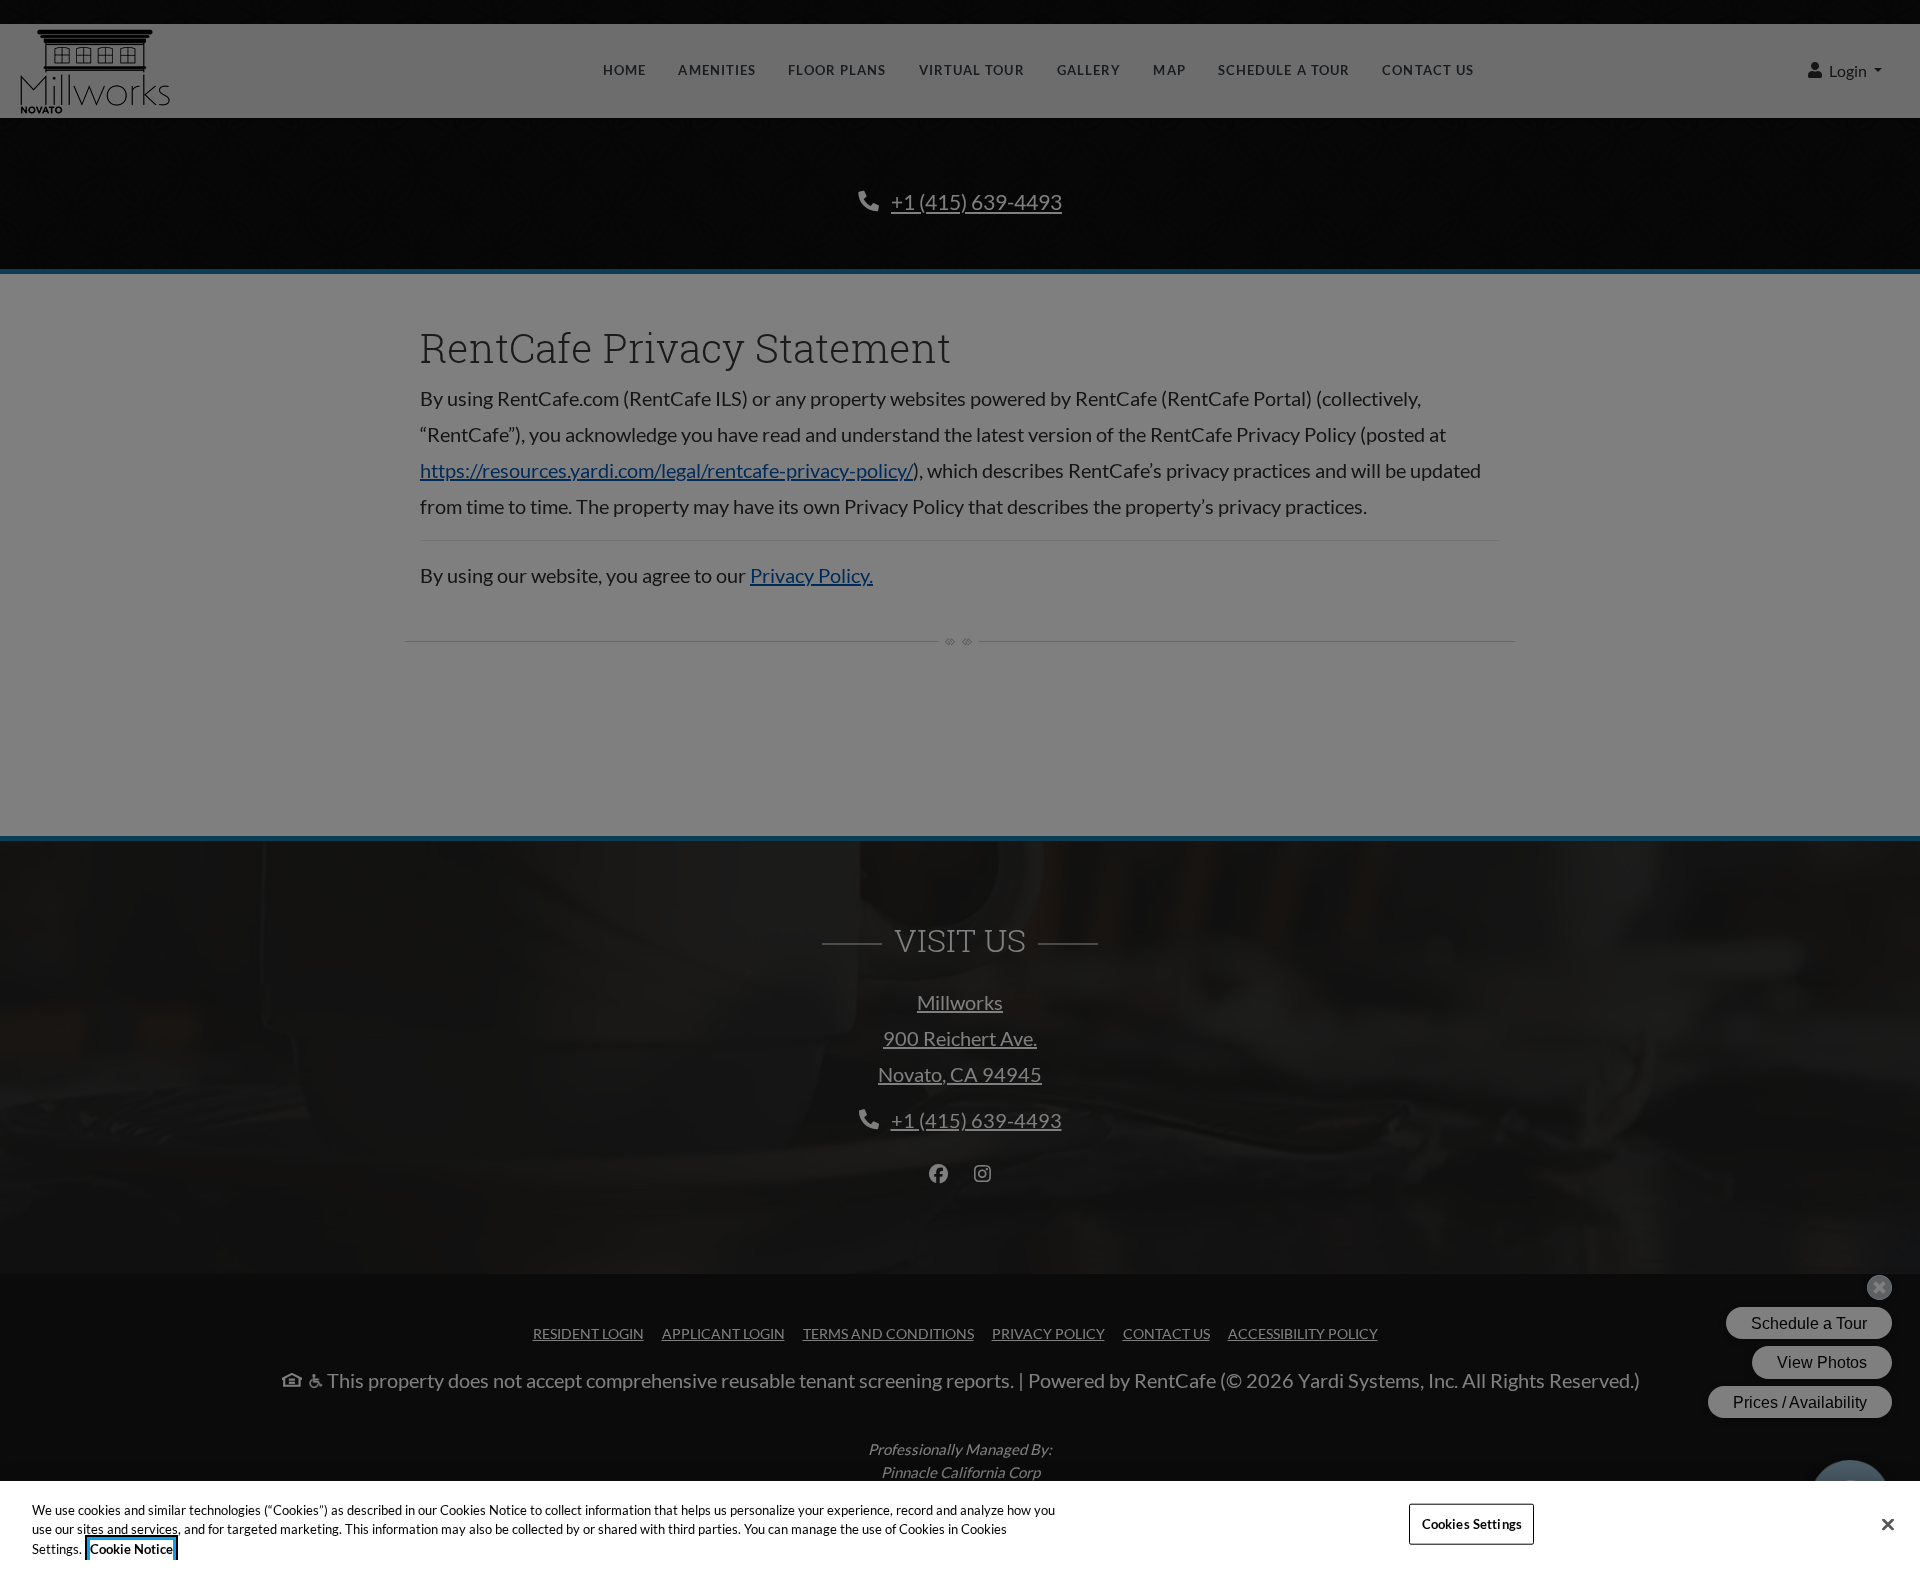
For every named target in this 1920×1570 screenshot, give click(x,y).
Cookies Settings (1472, 1523)
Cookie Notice (131, 1549)
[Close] (1888, 1524)
